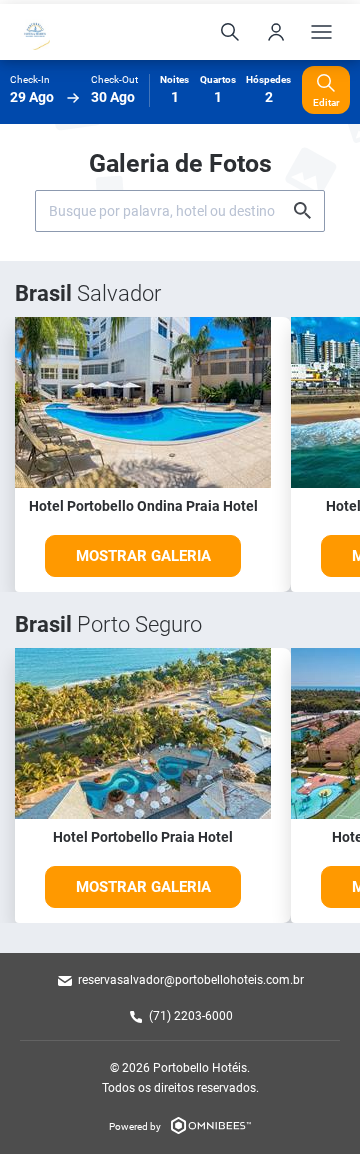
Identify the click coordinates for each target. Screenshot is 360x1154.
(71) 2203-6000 (191, 1016)
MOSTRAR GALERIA (143, 556)
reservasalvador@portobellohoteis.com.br (191, 980)
